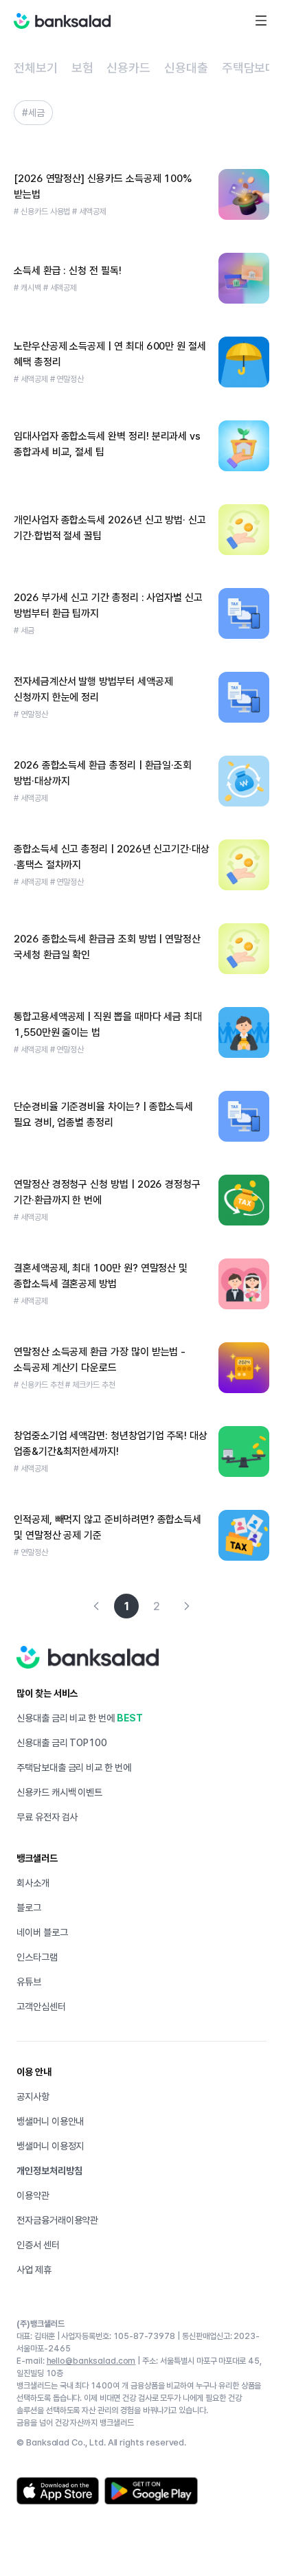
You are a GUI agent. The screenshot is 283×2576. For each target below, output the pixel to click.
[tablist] (141, 69)
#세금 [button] (33, 113)
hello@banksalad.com (91, 2361)
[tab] (36, 68)
